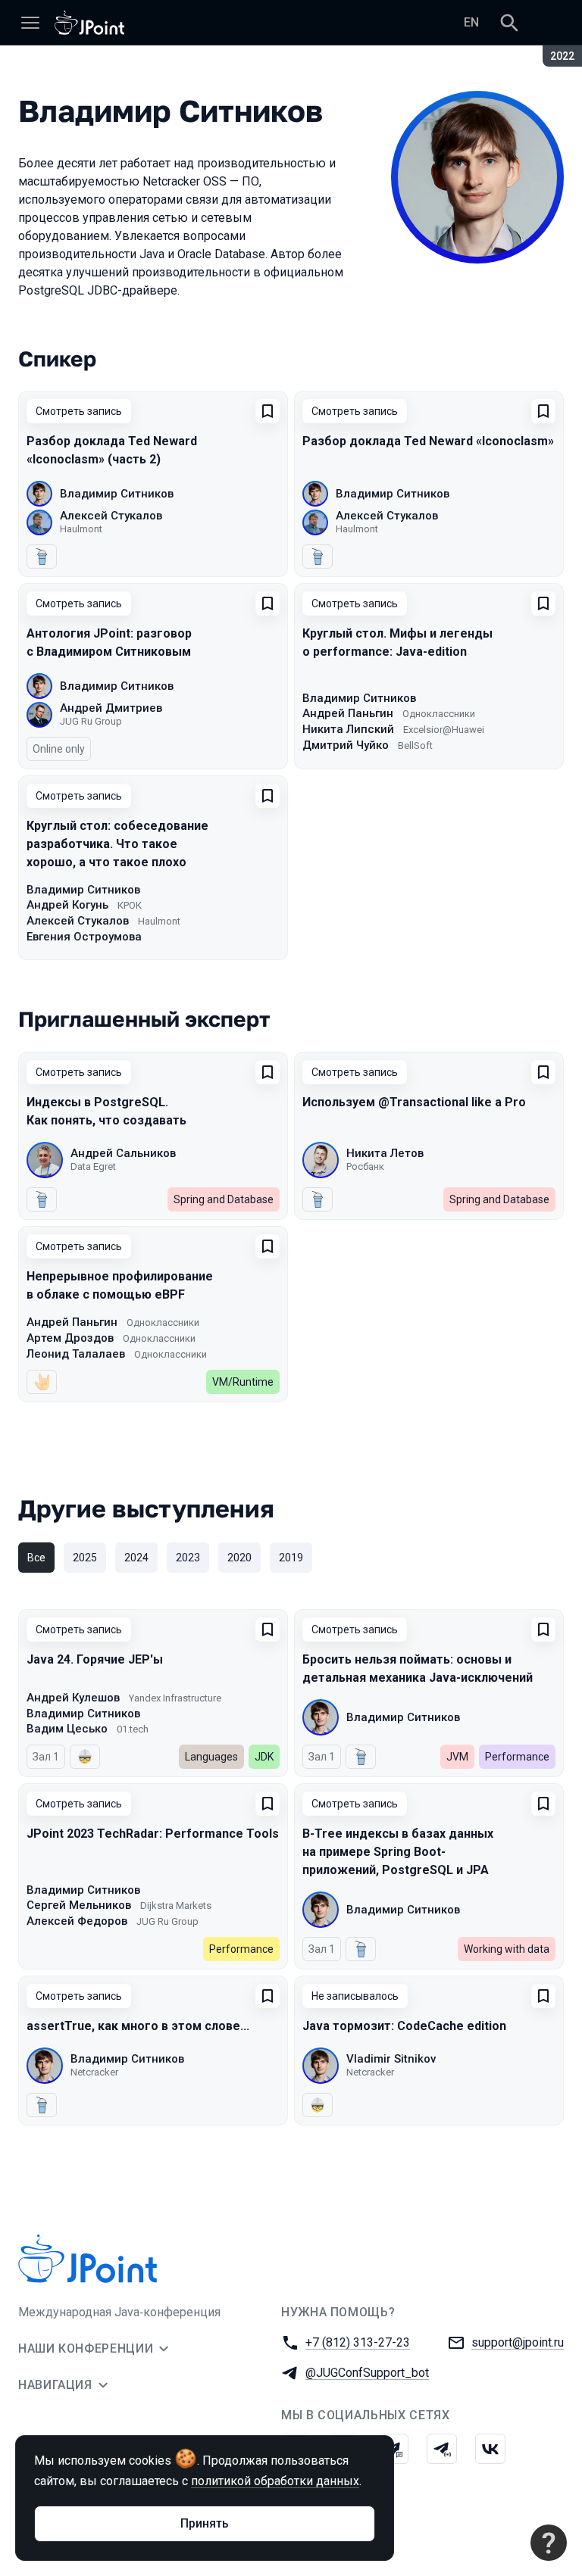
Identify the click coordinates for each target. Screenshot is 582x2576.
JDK (264, 1757)
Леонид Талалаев (76, 1354)
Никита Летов (385, 1153)
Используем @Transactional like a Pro (414, 1102)
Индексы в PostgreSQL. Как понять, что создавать (106, 1111)
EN (471, 22)
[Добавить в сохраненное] (268, 411)
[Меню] (30, 23)
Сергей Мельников (79, 1905)
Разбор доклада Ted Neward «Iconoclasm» (428, 441)
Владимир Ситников (117, 494)
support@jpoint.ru (518, 2342)
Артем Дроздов (70, 1338)
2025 (85, 1558)
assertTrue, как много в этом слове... (138, 2026)
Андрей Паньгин (348, 713)
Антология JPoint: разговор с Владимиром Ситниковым (109, 642)
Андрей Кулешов (73, 1698)
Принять (205, 2523)
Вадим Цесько (67, 1729)
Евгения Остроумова (84, 937)
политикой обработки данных (275, 2481)
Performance (517, 1757)
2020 (239, 1558)
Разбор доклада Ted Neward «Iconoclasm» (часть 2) (112, 450)
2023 (188, 1558)
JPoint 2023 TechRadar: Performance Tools (153, 1834)
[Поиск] (509, 23)
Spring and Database (224, 1199)
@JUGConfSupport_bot (367, 2373)
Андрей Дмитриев (111, 708)
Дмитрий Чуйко (346, 745)
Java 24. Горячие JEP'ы (95, 1659)
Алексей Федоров (77, 1921)
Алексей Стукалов (111, 516)
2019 (291, 1558)
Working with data (507, 1949)
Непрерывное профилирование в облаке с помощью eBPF (120, 1285)
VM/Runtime (243, 1382)
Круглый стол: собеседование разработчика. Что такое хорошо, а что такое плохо (117, 844)
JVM (457, 1757)
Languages (211, 1757)
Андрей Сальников (123, 1153)
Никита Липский (348, 729)
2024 (136, 1558)
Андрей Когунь (67, 905)
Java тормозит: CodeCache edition (404, 2026)
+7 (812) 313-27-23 (358, 2342)
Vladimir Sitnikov (391, 2059)
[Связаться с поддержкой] (549, 2543)
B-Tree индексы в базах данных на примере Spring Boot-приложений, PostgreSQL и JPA (398, 1852)
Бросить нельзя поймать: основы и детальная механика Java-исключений (418, 1668)
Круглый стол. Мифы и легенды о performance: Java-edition (397, 642)
